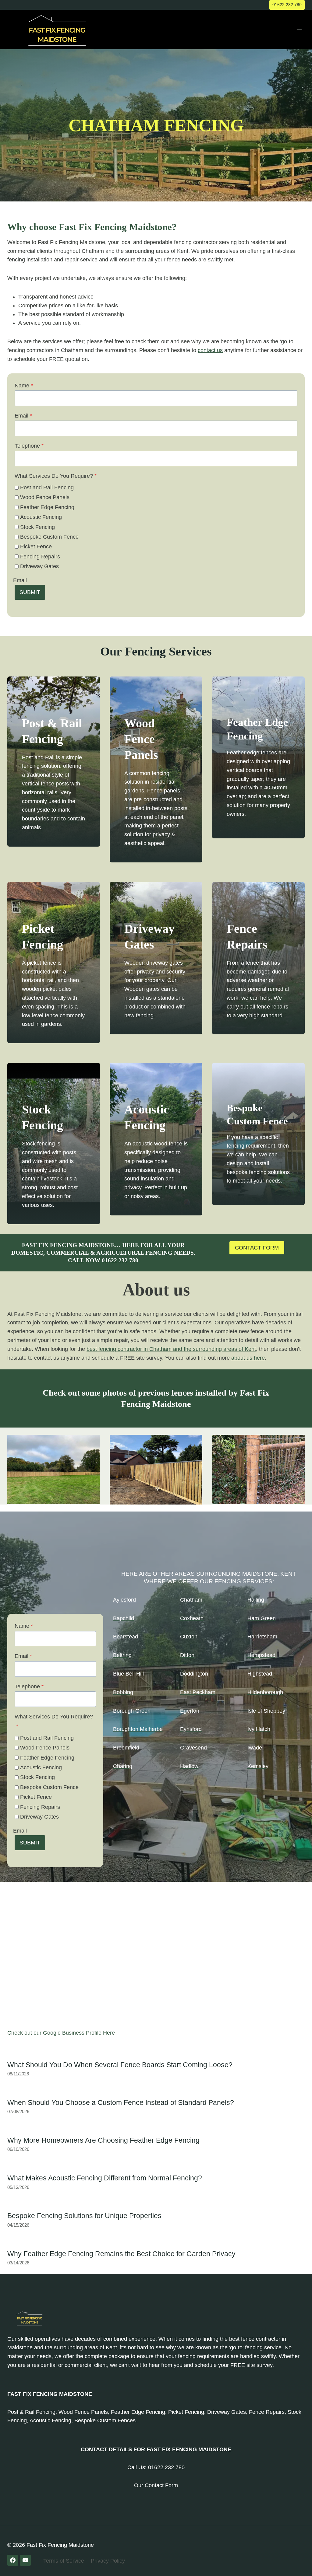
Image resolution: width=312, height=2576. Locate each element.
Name (24, 386)
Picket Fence (36, 547)
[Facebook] (13, 2560)
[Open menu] (299, 29)
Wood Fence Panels (45, 497)
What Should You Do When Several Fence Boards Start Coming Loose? (120, 2065)
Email (23, 416)
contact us (210, 350)
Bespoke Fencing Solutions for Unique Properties (84, 2216)
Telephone (29, 446)
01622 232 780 (287, 5)
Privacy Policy (108, 2561)
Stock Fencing (37, 527)
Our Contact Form (156, 2485)
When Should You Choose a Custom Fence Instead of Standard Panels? (121, 2102)
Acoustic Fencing (41, 517)
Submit (30, 592)
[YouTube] (25, 2560)
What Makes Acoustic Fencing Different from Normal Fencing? (105, 2178)
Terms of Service (64, 2561)
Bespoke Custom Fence (49, 537)
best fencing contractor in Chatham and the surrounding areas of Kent (171, 1349)
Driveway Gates (39, 566)
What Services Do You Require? (56, 476)
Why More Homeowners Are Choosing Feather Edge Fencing (103, 2140)
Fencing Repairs (40, 557)
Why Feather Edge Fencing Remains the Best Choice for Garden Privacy (121, 2254)
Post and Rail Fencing (47, 488)
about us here (248, 1358)
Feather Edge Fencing (47, 507)
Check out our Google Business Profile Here (61, 2033)
